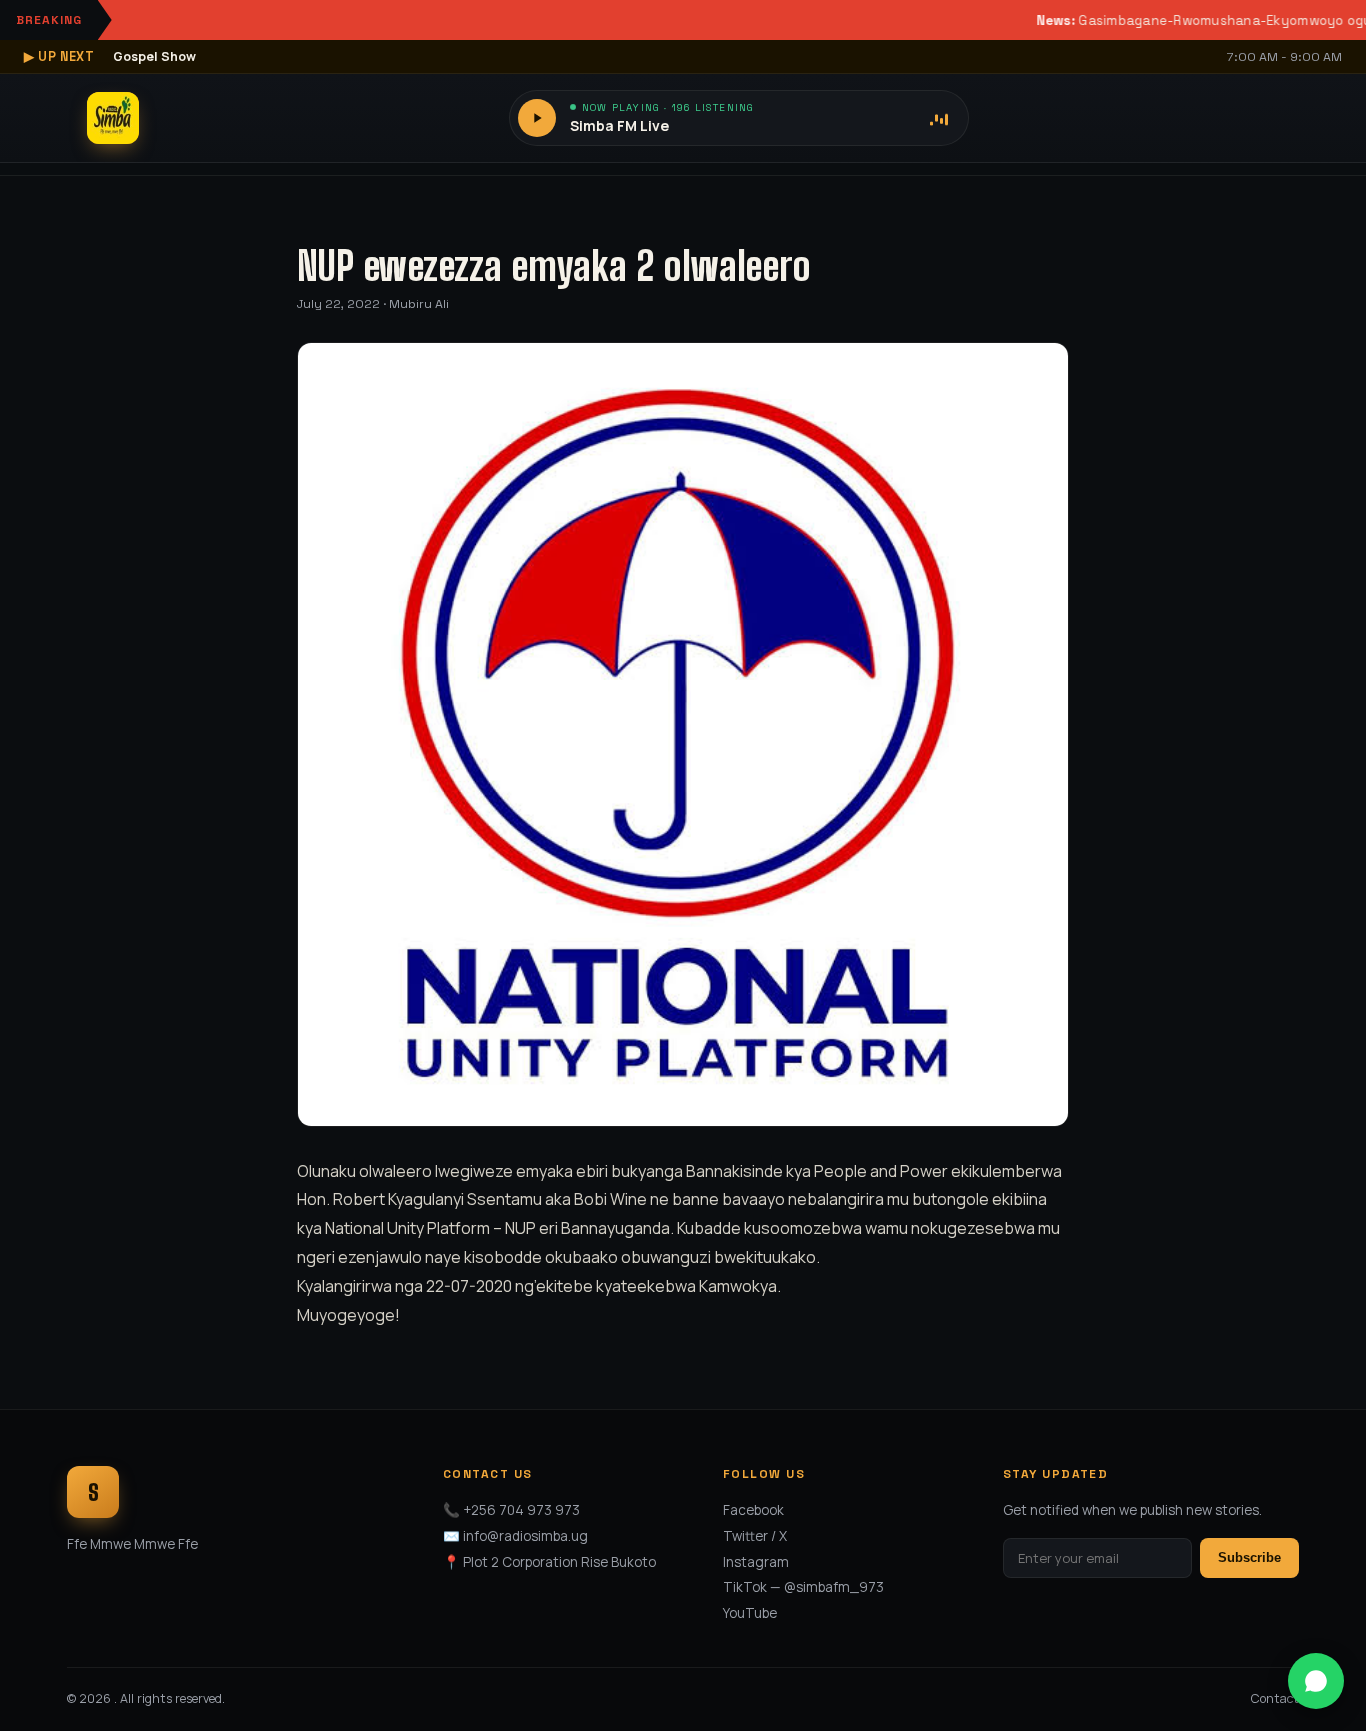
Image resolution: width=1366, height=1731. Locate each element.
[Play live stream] (537, 118)
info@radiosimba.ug (525, 1536)
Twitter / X (755, 1536)
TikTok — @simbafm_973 (803, 1587)
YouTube (750, 1613)
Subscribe (1249, 1557)
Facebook (753, 1510)
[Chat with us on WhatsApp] (1316, 1681)
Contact (1275, 1698)
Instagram (756, 1562)
